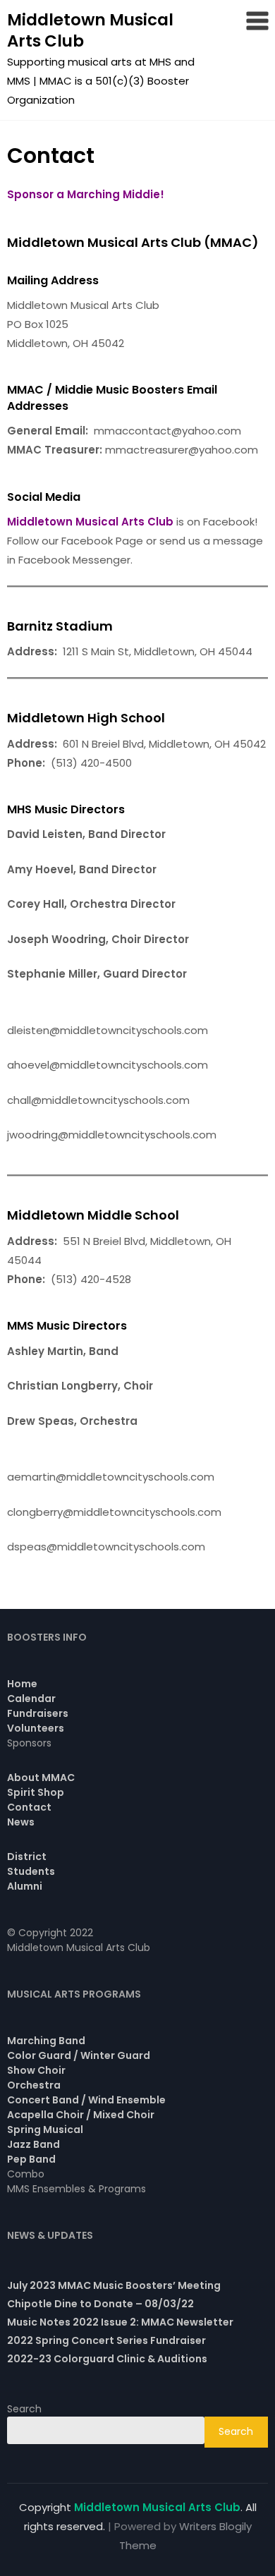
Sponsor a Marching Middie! (86, 194)
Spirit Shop (36, 1792)
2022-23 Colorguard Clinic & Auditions (107, 2359)
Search (24, 2409)
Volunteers (36, 1728)
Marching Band (46, 2041)
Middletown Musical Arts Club (90, 30)
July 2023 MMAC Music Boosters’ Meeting (114, 2285)
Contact (29, 1807)
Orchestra (34, 2085)
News (21, 1822)
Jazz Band (33, 2144)
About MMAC (41, 1778)
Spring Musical (45, 2130)
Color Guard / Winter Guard (79, 2055)
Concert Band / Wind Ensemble (86, 2100)
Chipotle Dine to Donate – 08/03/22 (100, 2304)
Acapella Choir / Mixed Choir (81, 2115)
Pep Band (31, 2159)
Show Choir (36, 2070)
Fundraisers (38, 1713)
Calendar (31, 1699)
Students (31, 1871)
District (27, 1857)
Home (22, 1684)
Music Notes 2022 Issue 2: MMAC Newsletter (120, 2322)
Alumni (25, 1886)
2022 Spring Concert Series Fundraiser (106, 2340)
